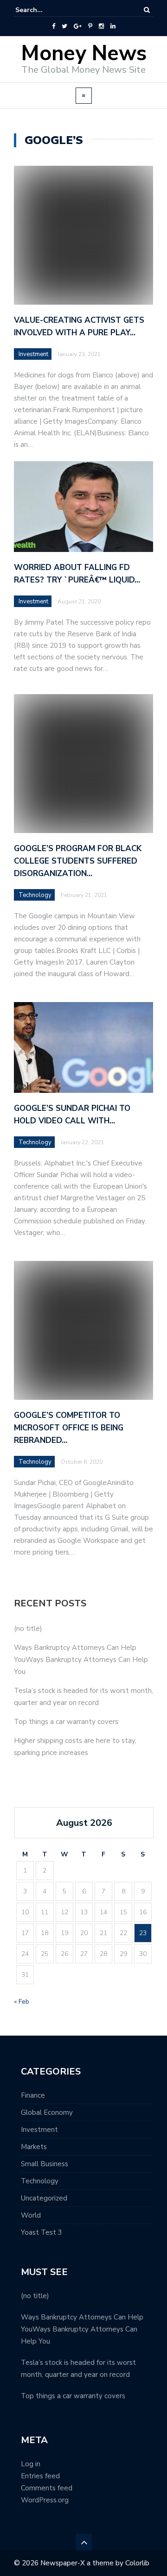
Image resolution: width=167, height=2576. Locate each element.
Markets (34, 2147)
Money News (84, 53)
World (31, 2215)
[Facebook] (54, 26)
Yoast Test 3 (42, 2232)
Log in (31, 2464)
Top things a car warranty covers (66, 1722)
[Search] (147, 10)
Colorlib (137, 2563)
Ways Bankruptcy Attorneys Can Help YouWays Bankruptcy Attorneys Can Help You (81, 1660)
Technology (40, 2181)
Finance (33, 2095)
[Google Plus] (78, 26)
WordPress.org (45, 2500)
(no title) (28, 1629)
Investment (33, 354)
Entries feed (40, 2476)
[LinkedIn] (113, 26)
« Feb (22, 2002)
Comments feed (47, 2488)
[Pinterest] (90, 26)
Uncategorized (44, 2198)
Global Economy (47, 2112)
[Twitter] (64, 26)
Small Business (45, 2164)
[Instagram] (101, 26)
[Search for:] (44, 10)
